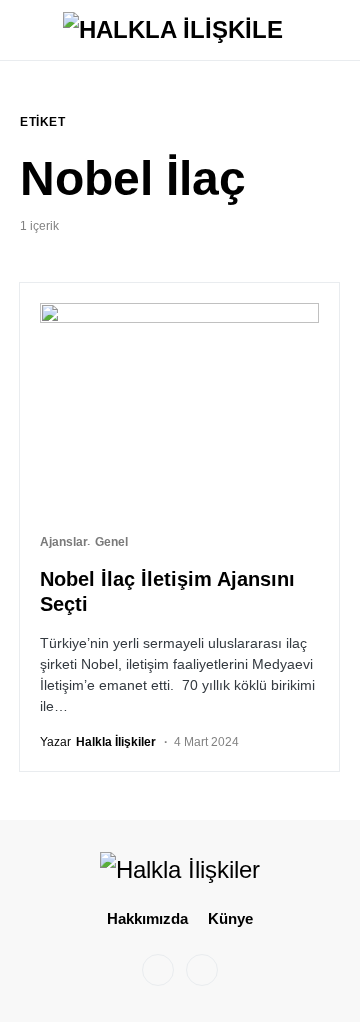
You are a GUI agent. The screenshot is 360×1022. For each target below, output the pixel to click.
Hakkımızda (147, 918)
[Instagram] (158, 970)
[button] (26, 30)
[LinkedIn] (202, 970)
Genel (111, 542)
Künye (230, 918)
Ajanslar (63, 542)
